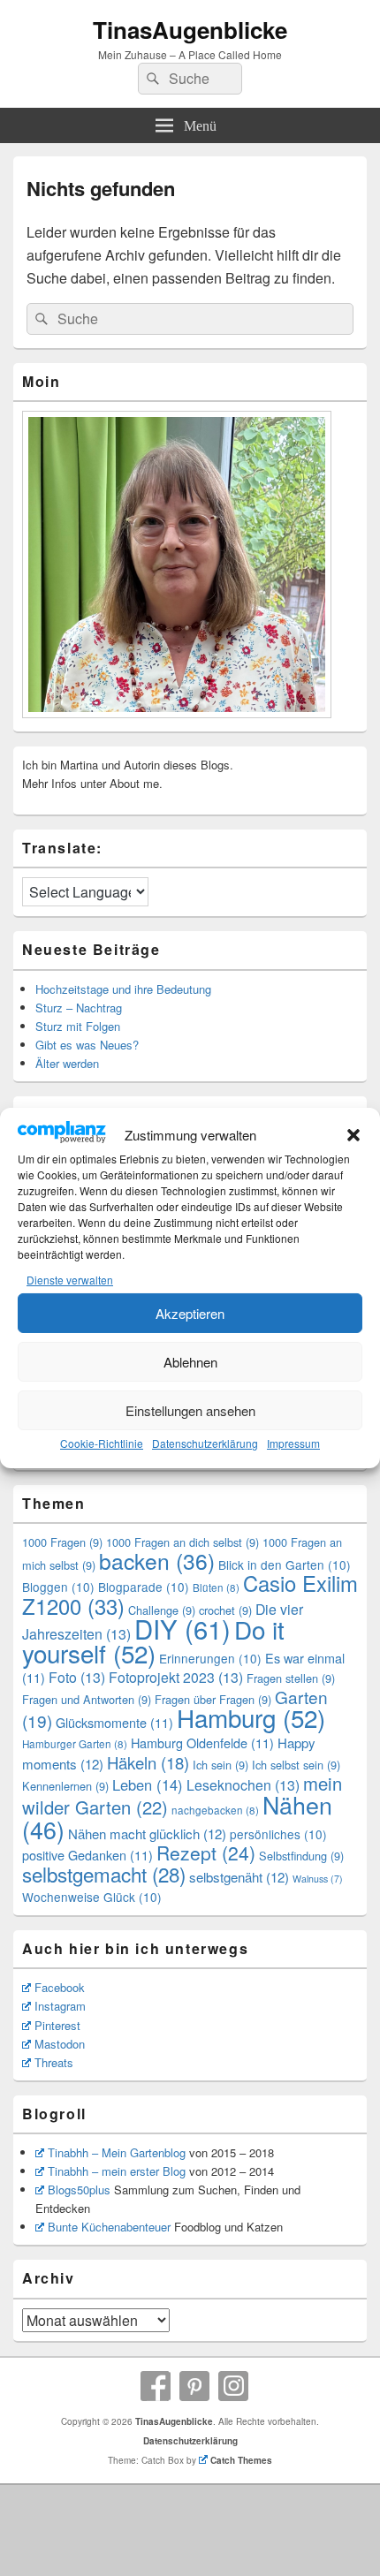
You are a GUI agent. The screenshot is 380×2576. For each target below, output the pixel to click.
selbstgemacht (104, 1874)
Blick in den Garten (285, 1565)
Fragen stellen (291, 1678)
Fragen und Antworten (87, 1699)
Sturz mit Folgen (78, 1026)
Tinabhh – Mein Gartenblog (117, 2152)
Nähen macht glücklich (147, 1834)
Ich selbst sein (296, 1765)
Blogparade (144, 1587)
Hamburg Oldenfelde (202, 1743)
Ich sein (220, 1765)
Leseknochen (243, 1785)
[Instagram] (233, 2386)
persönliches (278, 1834)
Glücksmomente (114, 1722)
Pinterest (57, 2025)
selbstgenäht (239, 1877)
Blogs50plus (79, 2190)
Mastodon (60, 2044)
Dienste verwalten (70, 1280)
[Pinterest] (194, 2386)
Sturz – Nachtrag (79, 1008)
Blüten (216, 1587)
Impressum (293, 1443)
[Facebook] (156, 2386)
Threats (54, 2062)
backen (157, 1561)
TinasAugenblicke (190, 30)
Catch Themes (241, 2460)
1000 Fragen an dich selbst (182, 1542)
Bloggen (58, 1587)
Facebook (60, 1987)
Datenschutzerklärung (205, 1443)
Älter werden (67, 1063)
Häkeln (148, 1762)
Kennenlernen (65, 1786)
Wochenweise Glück (92, 1897)
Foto (77, 1677)
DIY (182, 1628)
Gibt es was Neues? (87, 1045)
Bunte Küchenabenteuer (109, 2227)
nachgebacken (215, 1810)
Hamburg (251, 1717)
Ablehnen (190, 1362)
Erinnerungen (210, 1658)
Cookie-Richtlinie (102, 1443)
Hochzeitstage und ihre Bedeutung (123, 989)
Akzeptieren (190, 1313)
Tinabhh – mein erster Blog (117, 2171)
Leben (148, 1784)
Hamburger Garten (75, 1744)
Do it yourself (153, 1641)
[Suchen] (151, 79)
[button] (353, 1135)
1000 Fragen (62, 1542)
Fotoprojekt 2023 (176, 1677)
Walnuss (318, 1879)
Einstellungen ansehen (190, 1410)
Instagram (60, 2006)
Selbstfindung (301, 1856)
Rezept (206, 1852)
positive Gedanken (87, 1855)
